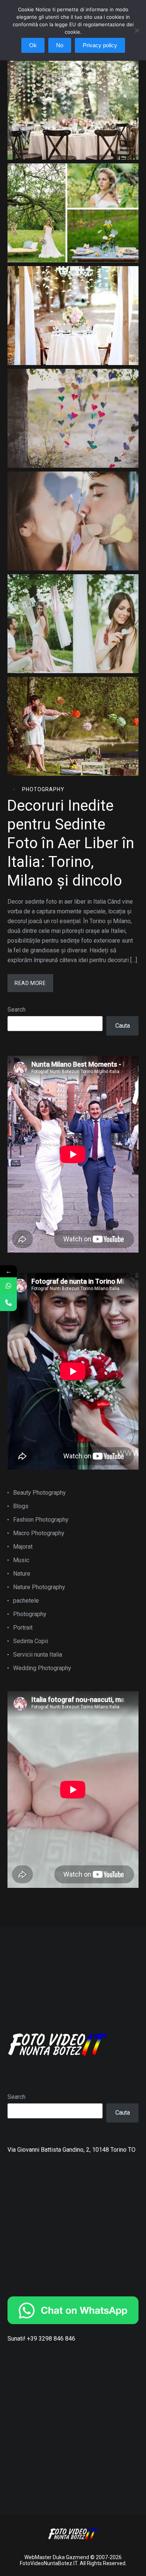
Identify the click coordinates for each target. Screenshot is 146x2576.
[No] (137, 34)
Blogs (21, 1506)
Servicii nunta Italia (38, 1655)
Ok (33, 45)
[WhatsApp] (8, 1286)
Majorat (23, 1547)
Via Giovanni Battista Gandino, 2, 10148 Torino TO (72, 2150)
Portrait (23, 1628)
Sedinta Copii (31, 1641)
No (60, 45)
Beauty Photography (39, 1493)
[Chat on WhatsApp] (73, 2310)
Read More (30, 983)
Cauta (123, 1026)
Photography (43, 789)
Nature (22, 1574)
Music (21, 1560)
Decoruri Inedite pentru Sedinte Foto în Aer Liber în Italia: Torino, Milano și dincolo (71, 843)
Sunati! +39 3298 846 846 (41, 2339)
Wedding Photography (42, 1668)
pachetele (26, 1601)
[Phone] (8, 1303)
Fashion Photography (41, 1520)
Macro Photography (39, 1533)
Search (16, 1010)
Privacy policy (100, 45)
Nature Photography (39, 1587)
